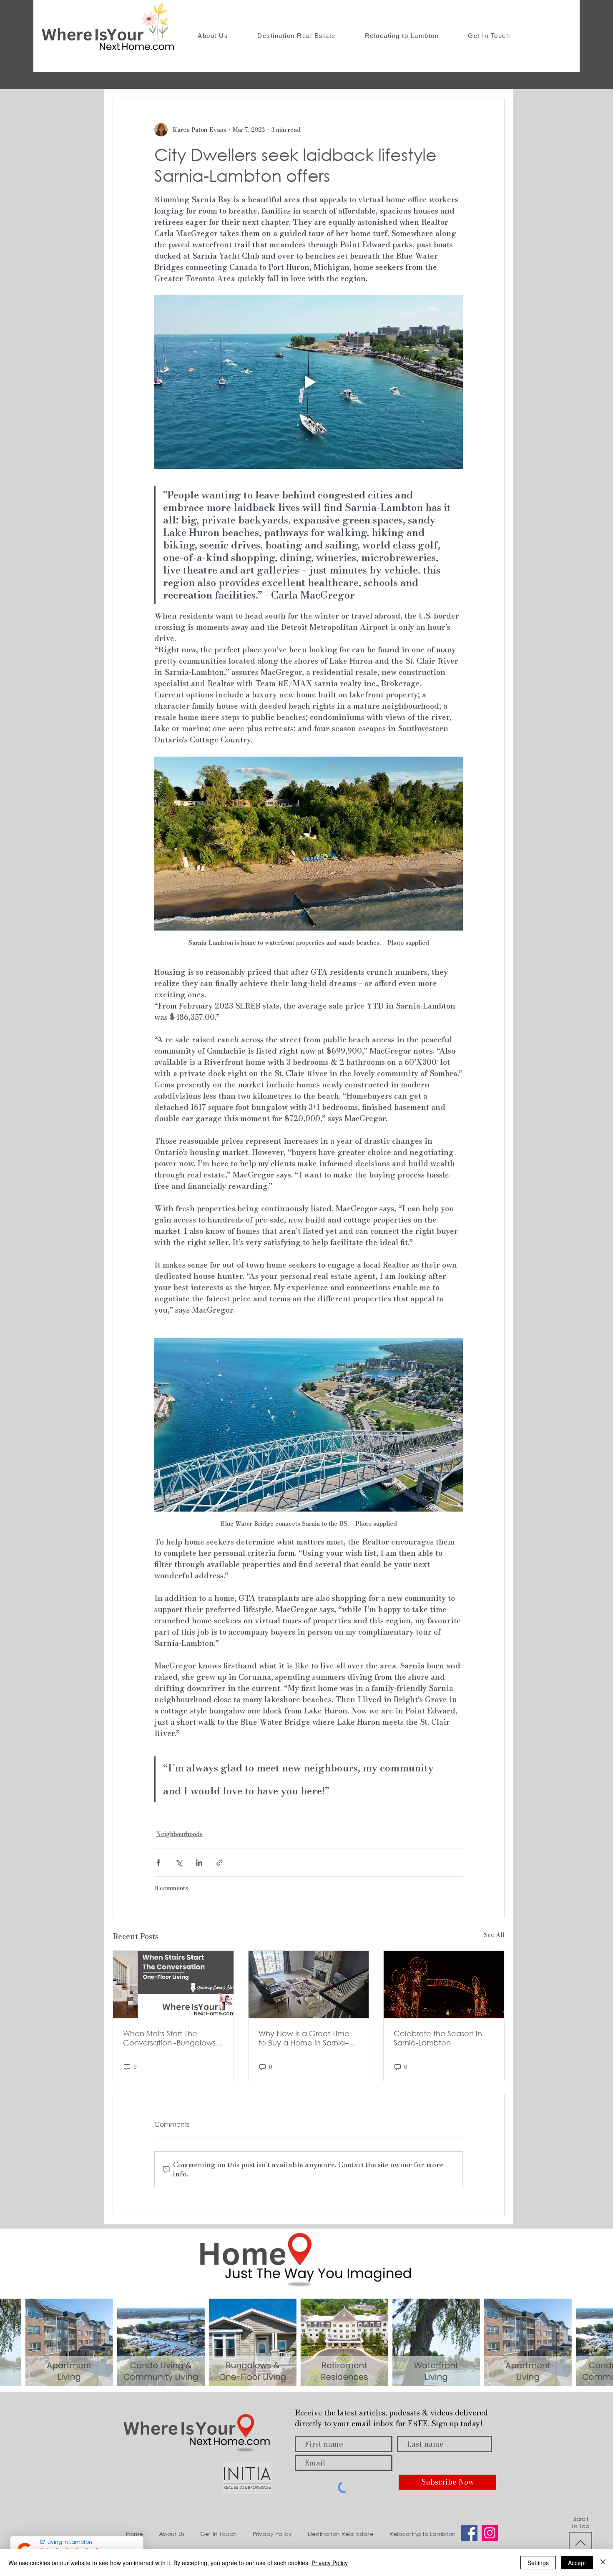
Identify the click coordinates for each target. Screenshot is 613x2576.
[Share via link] (220, 1863)
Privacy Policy (330, 2563)
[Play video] (309, 382)
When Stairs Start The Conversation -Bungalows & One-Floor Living (169, 2038)
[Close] (603, 2563)
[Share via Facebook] (158, 1863)
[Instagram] (490, 2533)
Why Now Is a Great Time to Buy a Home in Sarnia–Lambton (304, 2038)
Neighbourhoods (179, 1834)
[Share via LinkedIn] (199, 1863)
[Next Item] (599, 2343)
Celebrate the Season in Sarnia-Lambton (438, 2038)
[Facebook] (469, 2533)
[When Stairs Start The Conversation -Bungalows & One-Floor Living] (173, 1985)
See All (494, 1935)
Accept (577, 2563)
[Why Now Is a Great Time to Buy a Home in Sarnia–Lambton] (309, 1985)
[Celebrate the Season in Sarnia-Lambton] (444, 1985)
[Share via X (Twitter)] (179, 1863)
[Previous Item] (14, 2343)
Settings (538, 2563)
